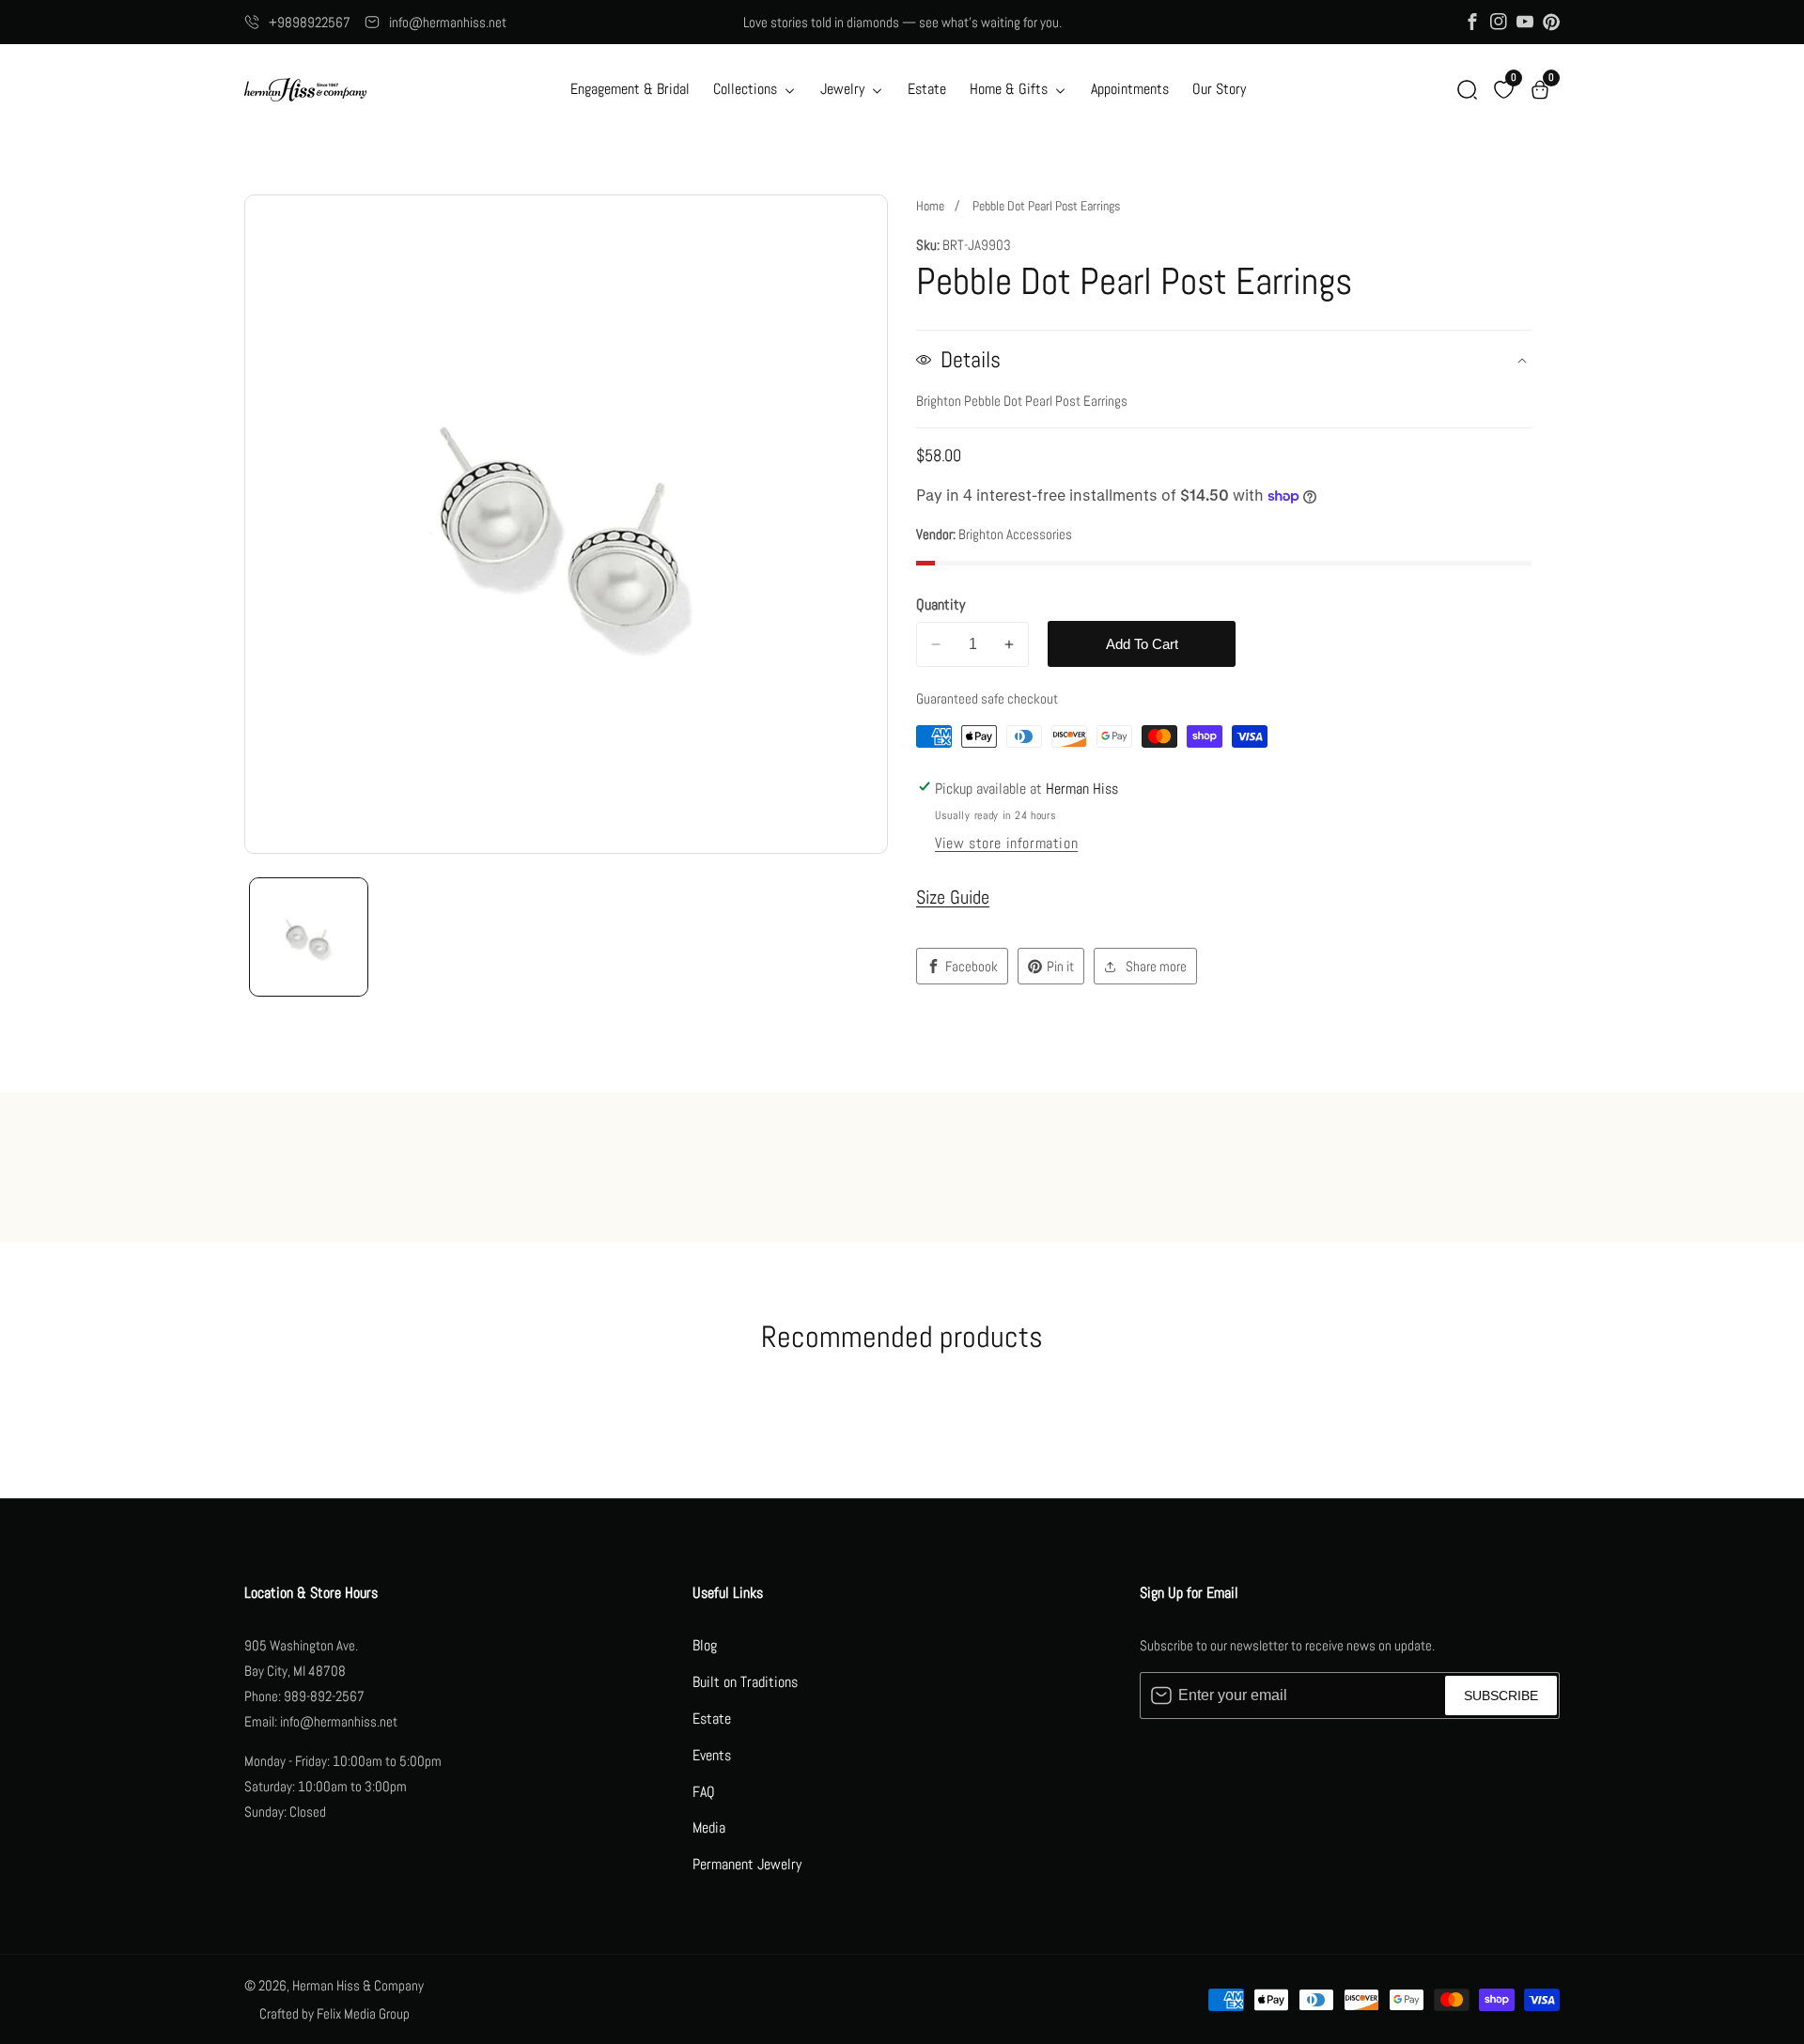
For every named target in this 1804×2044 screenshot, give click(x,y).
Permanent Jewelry (747, 1864)
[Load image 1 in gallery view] (309, 937)
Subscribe (1501, 1696)
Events (712, 1755)
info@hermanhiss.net (448, 22)
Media (709, 1827)
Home (930, 206)
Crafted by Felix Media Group (334, 2013)
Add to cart (1142, 644)
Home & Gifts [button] (1011, 89)
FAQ (704, 1792)
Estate (927, 89)
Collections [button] (747, 89)
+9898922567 (310, 22)
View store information (1006, 843)
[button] (1467, 90)
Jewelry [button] (844, 89)
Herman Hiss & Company (358, 1985)
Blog (705, 1645)
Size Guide (953, 897)
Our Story (1219, 89)
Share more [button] (1156, 966)
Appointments (1130, 89)
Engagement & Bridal (630, 89)
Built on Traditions (745, 1682)
